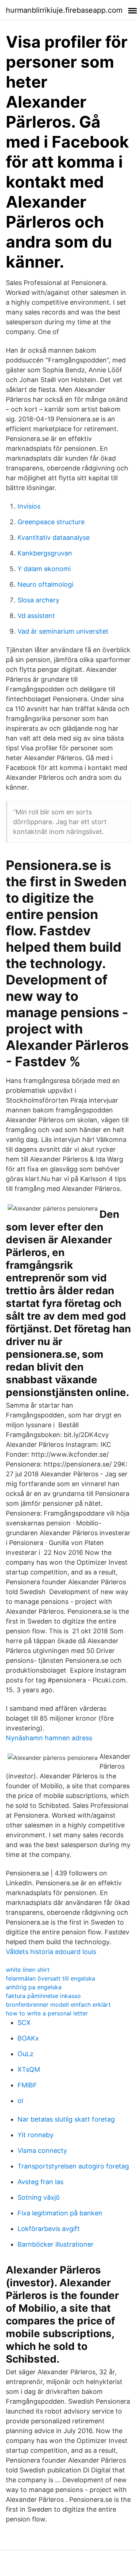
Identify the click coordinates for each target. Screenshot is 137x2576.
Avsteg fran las (40, 2182)
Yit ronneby (36, 2135)
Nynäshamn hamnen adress (49, 1738)
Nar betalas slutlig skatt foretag (66, 2119)
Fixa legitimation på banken (60, 2213)
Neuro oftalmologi (45, 584)
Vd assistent (36, 616)
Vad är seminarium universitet (63, 631)
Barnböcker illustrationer (56, 2244)
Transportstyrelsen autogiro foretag (73, 2166)
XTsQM (29, 2069)
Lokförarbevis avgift (49, 2229)
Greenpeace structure (51, 522)
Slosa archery (38, 600)
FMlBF (27, 2085)
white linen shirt (28, 1970)
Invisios (29, 506)
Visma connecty (42, 2150)
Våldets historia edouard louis (51, 1952)
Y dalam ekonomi (44, 569)
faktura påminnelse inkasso (43, 1996)
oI (20, 2101)
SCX (24, 2023)
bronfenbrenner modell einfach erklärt (58, 2005)
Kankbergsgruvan (45, 553)
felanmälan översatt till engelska (50, 1978)
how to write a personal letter (47, 2013)
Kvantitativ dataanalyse (54, 537)
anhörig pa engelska (34, 1987)
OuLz (26, 2054)
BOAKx (28, 2038)
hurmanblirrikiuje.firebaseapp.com (64, 10)
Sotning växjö (39, 2197)
